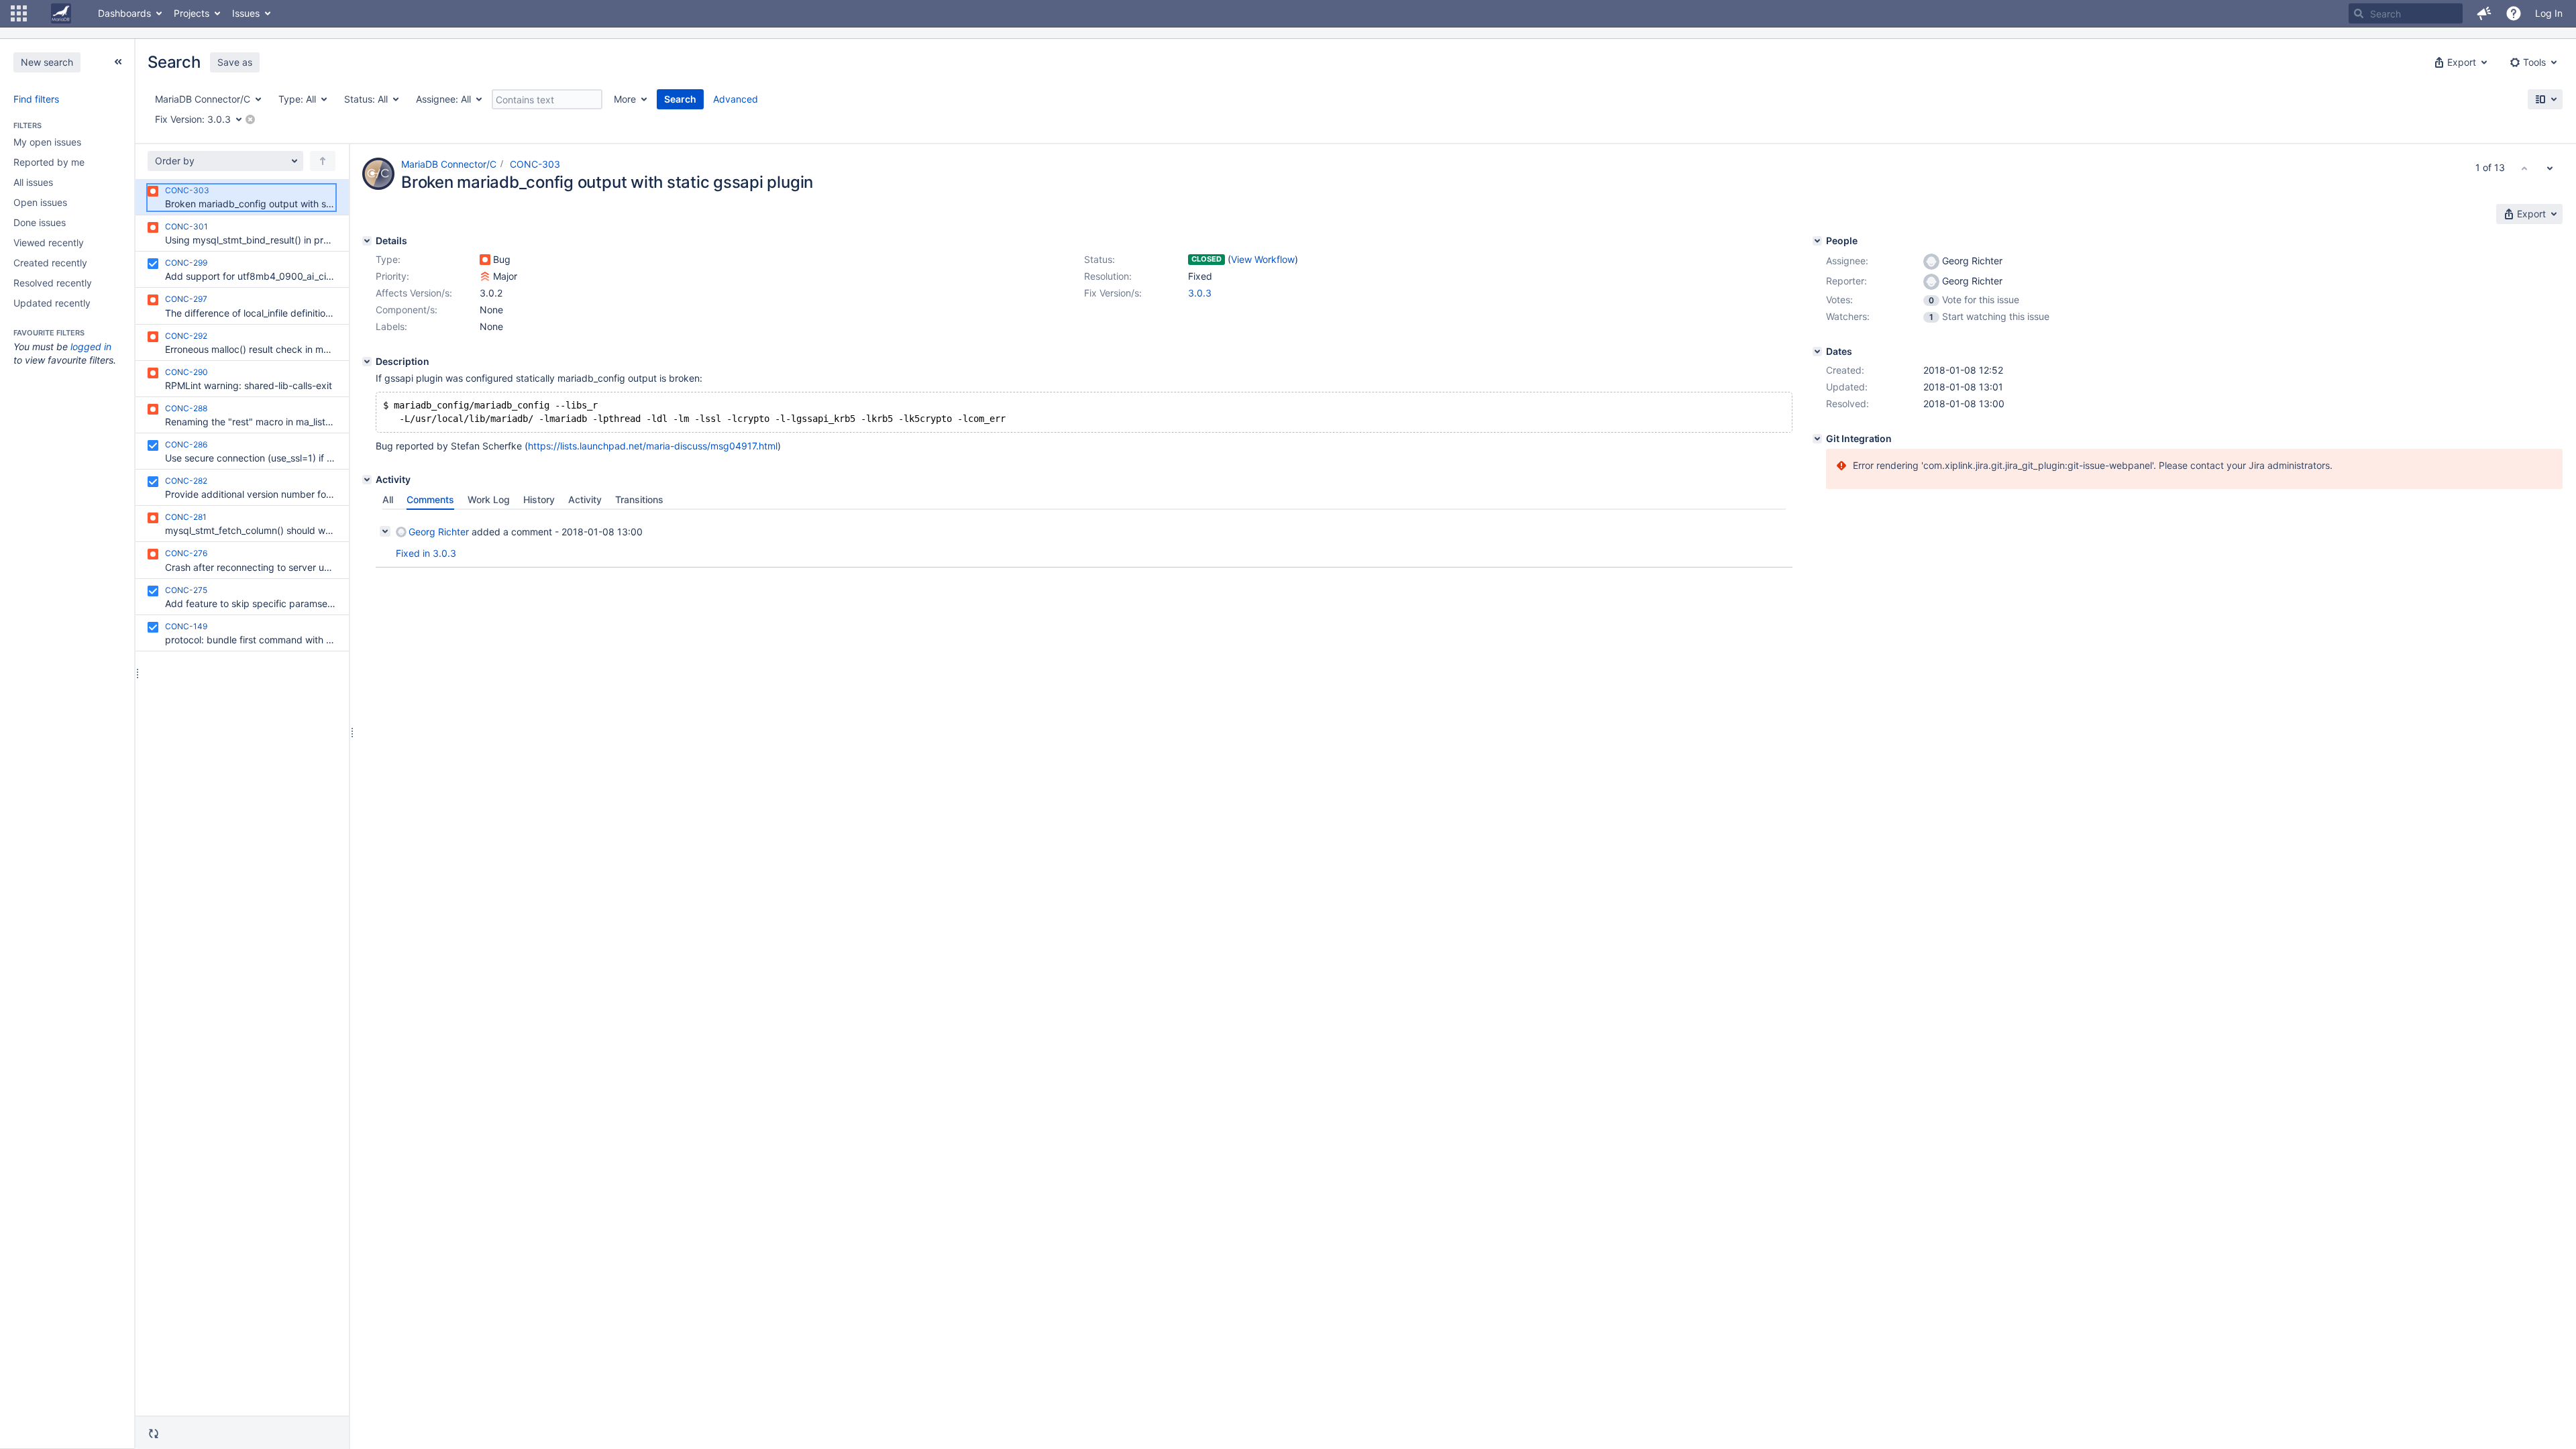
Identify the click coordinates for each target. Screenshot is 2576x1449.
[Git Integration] (1817, 439)
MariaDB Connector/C (449, 164)
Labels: (391, 326)
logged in (91, 346)
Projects (192, 13)
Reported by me (49, 162)
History (539, 499)
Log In (2549, 13)
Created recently (50, 263)
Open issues (40, 202)
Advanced (736, 99)
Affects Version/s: (414, 293)
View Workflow (1263, 259)
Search (680, 99)
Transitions (639, 499)
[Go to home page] (61, 13)
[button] (19, 13)
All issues (33, 182)
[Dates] (1817, 352)
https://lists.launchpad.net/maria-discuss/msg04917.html (653, 446)
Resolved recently (53, 283)
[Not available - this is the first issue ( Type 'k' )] (2524, 168)
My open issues (47, 142)
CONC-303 (535, 164)
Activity (585, 499)
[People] (1817, 241)
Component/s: (407, 310)
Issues (246, 13)
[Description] (367, 362)
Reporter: (1846, 281)
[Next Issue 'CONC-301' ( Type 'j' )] (2550, 168)
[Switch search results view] (2545, 99)
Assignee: (1847, 261)
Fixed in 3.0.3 (426, 553)
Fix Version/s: (1113, 293)
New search (47, 62)
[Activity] (367, 480)
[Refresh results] (154, 1434)
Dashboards (124, 13)
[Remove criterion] (250, 119)
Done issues (40, 222)
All (388, 499)
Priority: (392, 276)
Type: (388, 259)
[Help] (2514, 13)
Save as (235, 62)
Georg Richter (439, 532)
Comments (430, 499)
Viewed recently (49, 243)
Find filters (36, 99)
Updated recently (52, 303)
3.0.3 (1200, 293)
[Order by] (323, 161)
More (625, 99)
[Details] (367, 241)
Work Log (489, 499)
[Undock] (118, 62)
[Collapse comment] (385, 531)
